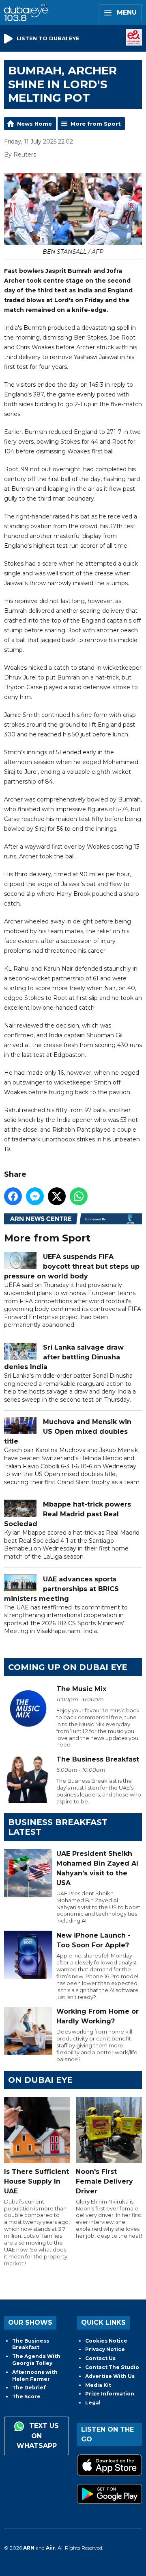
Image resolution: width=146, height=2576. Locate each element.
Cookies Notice (106, 2341)
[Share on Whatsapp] (79, 1196)
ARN (29, 2548)
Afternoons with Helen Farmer (35, 2376)
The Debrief (29, 2388)
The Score (26, 2396)
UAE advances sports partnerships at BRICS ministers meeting (61, 1589)
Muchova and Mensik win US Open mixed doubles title (68, 1432)
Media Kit (98, 2385)
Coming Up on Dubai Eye (68, 1667)
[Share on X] (57, 1196)
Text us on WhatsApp (38, 2436)
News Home (34, 124)
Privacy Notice (105, 2349)
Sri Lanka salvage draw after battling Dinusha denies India (64, 1357)
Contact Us (100, 2358)
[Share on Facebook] (13, 1196)
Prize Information (110, 2394)
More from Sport (96, 124)
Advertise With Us (110, 2376)
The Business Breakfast (31, 2344)
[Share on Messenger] (35, 1196)
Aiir (50, 2548)
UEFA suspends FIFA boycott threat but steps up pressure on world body (72, 1266)
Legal (93, 2403)
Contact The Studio (112, 2367)
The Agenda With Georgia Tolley (36, 2360)
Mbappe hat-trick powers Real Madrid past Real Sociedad (68, 1514)
